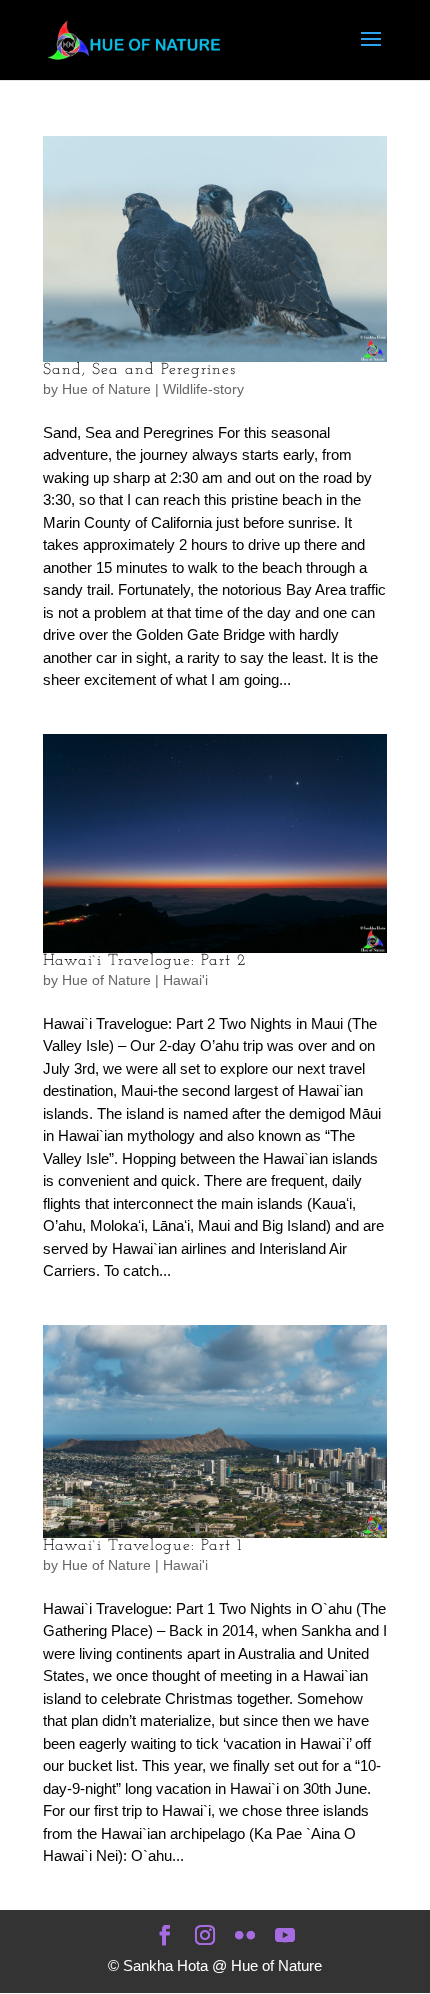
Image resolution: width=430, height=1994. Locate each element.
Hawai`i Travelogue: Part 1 (142, 1546)
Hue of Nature (106, 389)
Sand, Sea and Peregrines (139, 370)
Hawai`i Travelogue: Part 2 (144, 961)
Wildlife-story (203, 389)
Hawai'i (185, 980)
